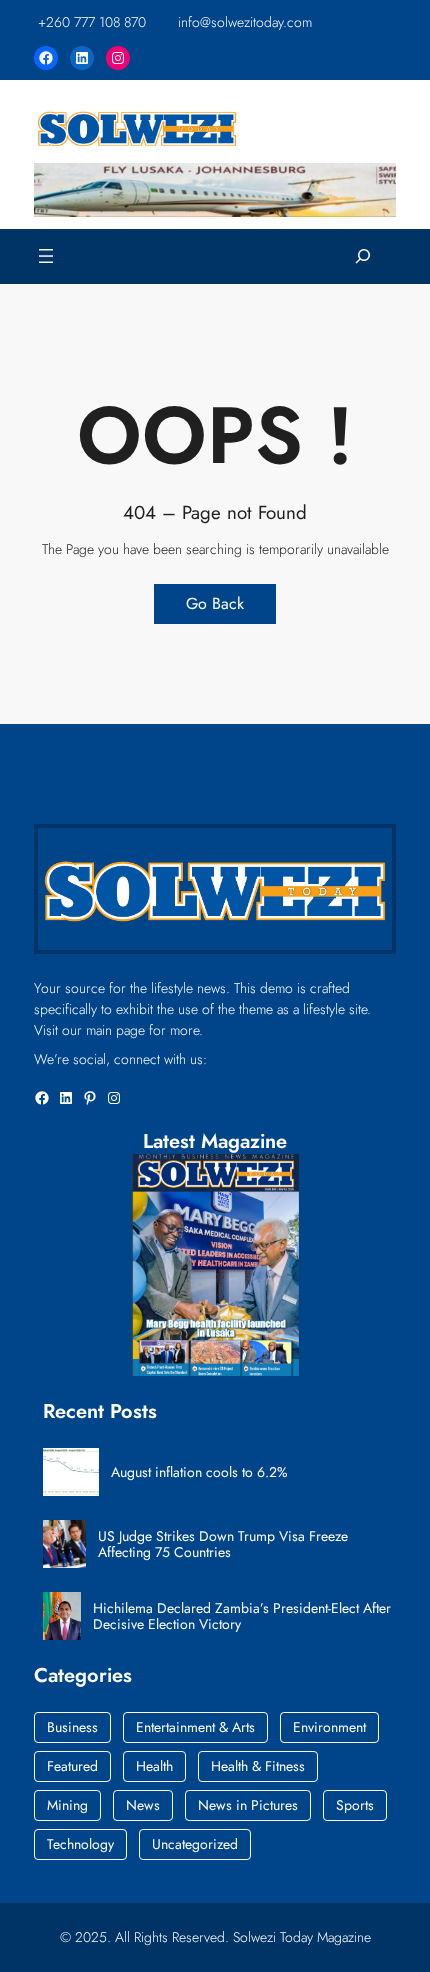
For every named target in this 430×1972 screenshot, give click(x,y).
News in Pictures (248, 1805)
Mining (67, 1805)
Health (154, 1766)
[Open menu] (46, 256)
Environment (329, 1727)
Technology (80, 1844)
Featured (72, 1766)
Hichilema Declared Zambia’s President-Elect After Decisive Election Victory (242, 1617)
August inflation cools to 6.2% (199, 1472)
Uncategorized (195, 1844)
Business (72, 1727)
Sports (355, 1805)
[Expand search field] (363, 256)
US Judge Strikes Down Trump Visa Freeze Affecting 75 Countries (223, 1545)
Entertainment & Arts (195, 1727)
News (143, 1805)
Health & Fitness (258, 1766)
